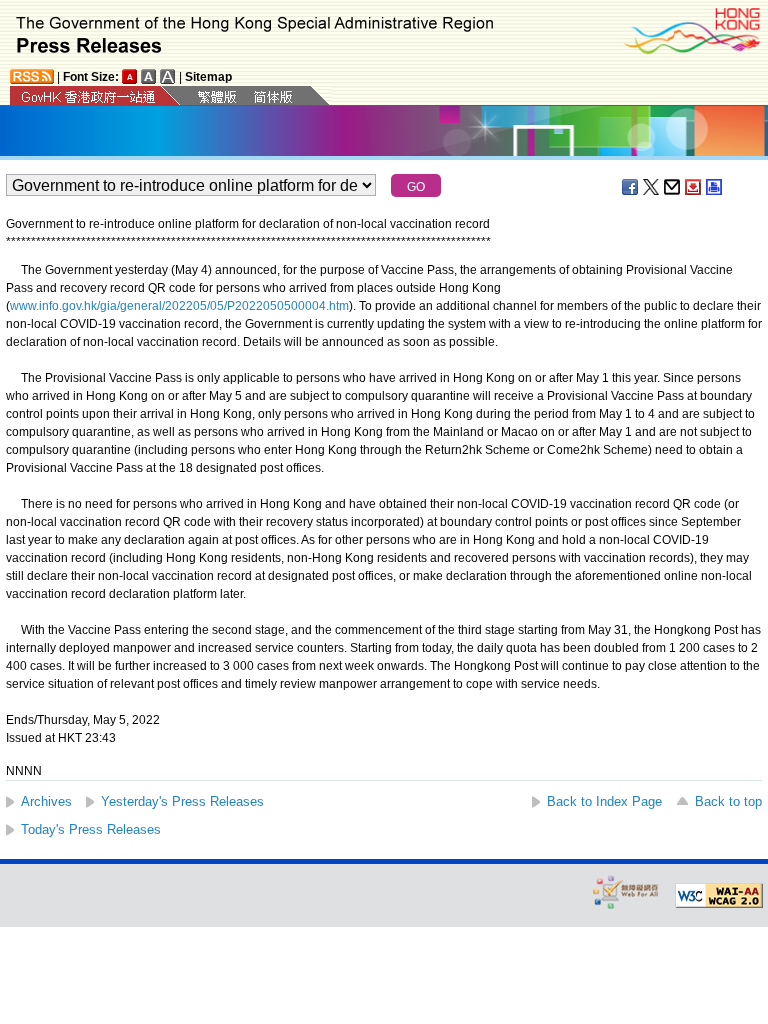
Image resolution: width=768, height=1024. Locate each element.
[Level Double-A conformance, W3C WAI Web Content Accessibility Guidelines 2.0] (719, 896)
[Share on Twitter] (652, 187)
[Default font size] (130, 76)
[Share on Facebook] (631, 187)
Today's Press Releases (91, 829)
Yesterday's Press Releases (182, 801)
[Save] (694, 187)
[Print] (715, 187)
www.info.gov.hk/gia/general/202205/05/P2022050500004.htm (179, 306)
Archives (46, 801)
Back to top (728, 801)
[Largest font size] (168, 76)
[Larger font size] (149, 76)
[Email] (673, 187)
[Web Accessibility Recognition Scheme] (626, 891)
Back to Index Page (604, 801)
